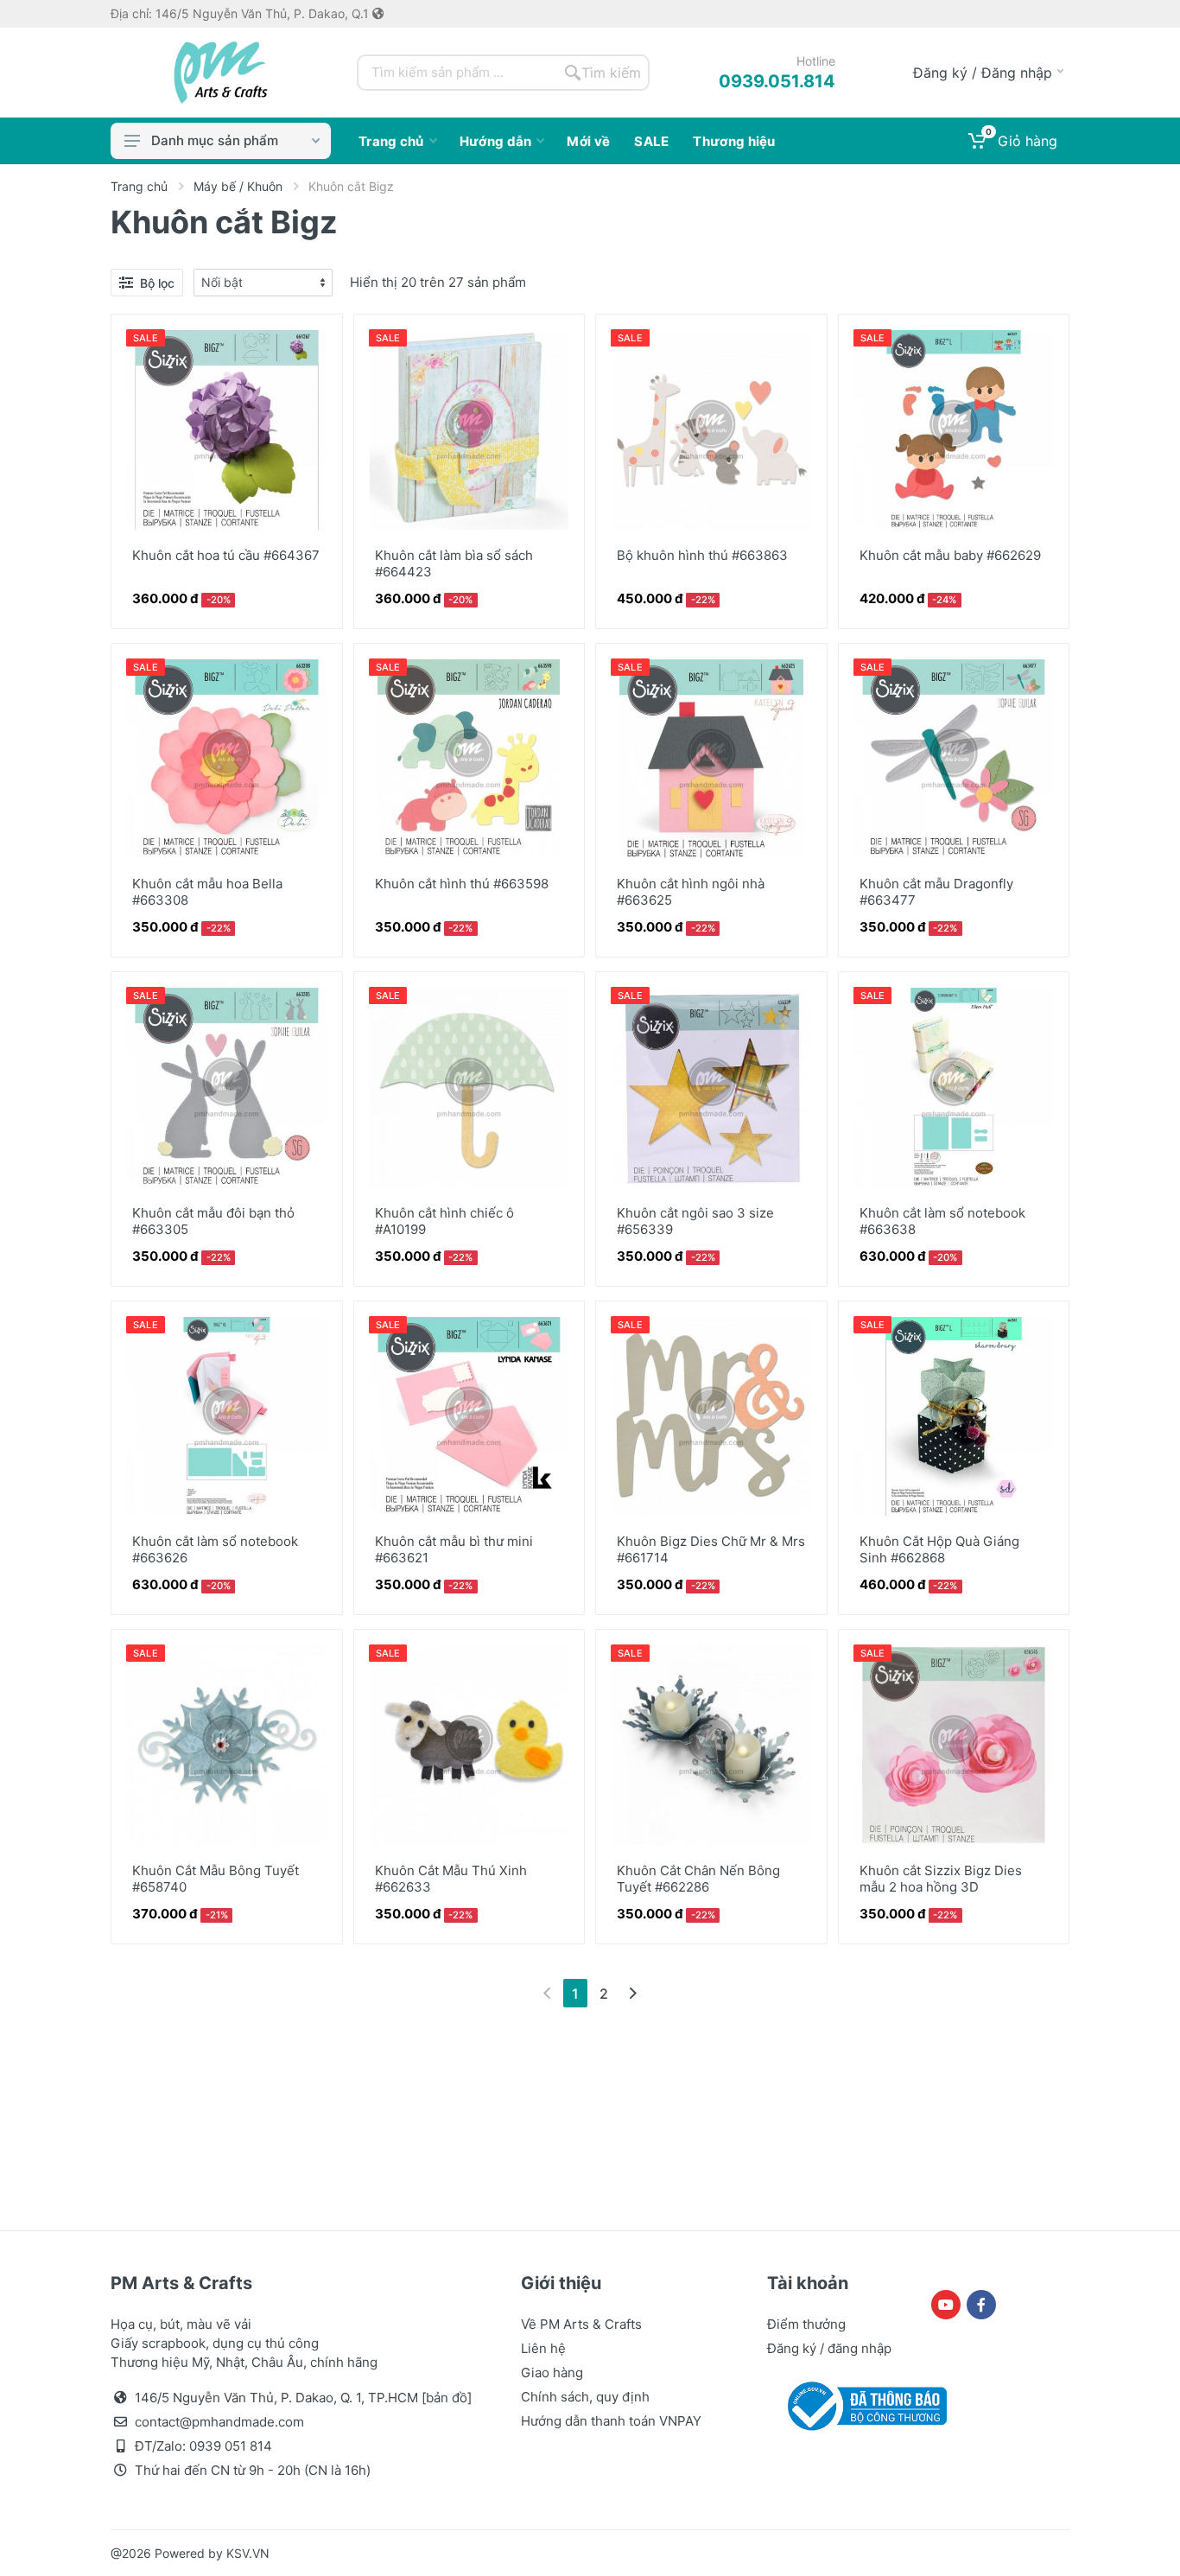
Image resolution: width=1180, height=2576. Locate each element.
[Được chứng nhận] (864, 2405)
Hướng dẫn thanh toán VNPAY (611, 2421)
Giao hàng (552, 2372)
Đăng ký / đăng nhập (829, 2348)
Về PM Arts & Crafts (581, 2324)
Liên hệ (543, 2348)
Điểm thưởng (806, 2324)
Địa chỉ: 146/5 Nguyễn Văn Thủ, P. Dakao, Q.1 (241, 14)
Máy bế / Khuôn (238, 186)
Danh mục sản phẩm (215, 140)
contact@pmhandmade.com (219, 2422)
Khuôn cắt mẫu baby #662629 (950, 555)
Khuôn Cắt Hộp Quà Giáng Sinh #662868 (939, 1549)
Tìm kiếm (611, 73)
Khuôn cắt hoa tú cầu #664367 (226, 555)
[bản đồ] (447, 2398)
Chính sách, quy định (585, 2397)
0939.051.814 (777, 81)
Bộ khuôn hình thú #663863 (702, 555)
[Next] (633, 1993)
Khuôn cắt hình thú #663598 (462, 884)
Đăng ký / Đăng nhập (983, 73)
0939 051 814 (231, 2446)
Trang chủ (139, 186)
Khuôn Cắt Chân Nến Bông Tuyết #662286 (698, 1879)
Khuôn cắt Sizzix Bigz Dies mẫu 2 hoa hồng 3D (941, 1879)
